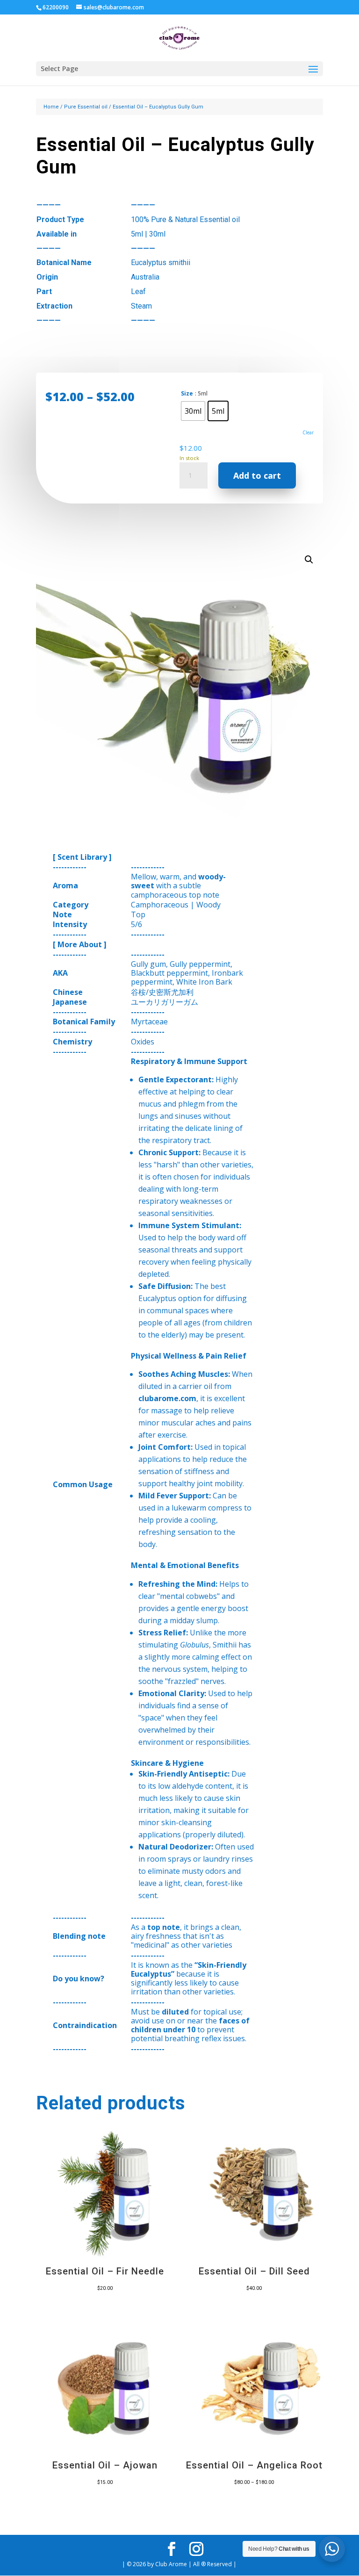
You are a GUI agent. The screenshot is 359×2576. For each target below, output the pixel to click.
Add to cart (257, 475)
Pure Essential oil (86, 107)
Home (51, 107)
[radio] (193, 411)
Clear (308, 432)
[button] (309, 560)
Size (187, 393)
